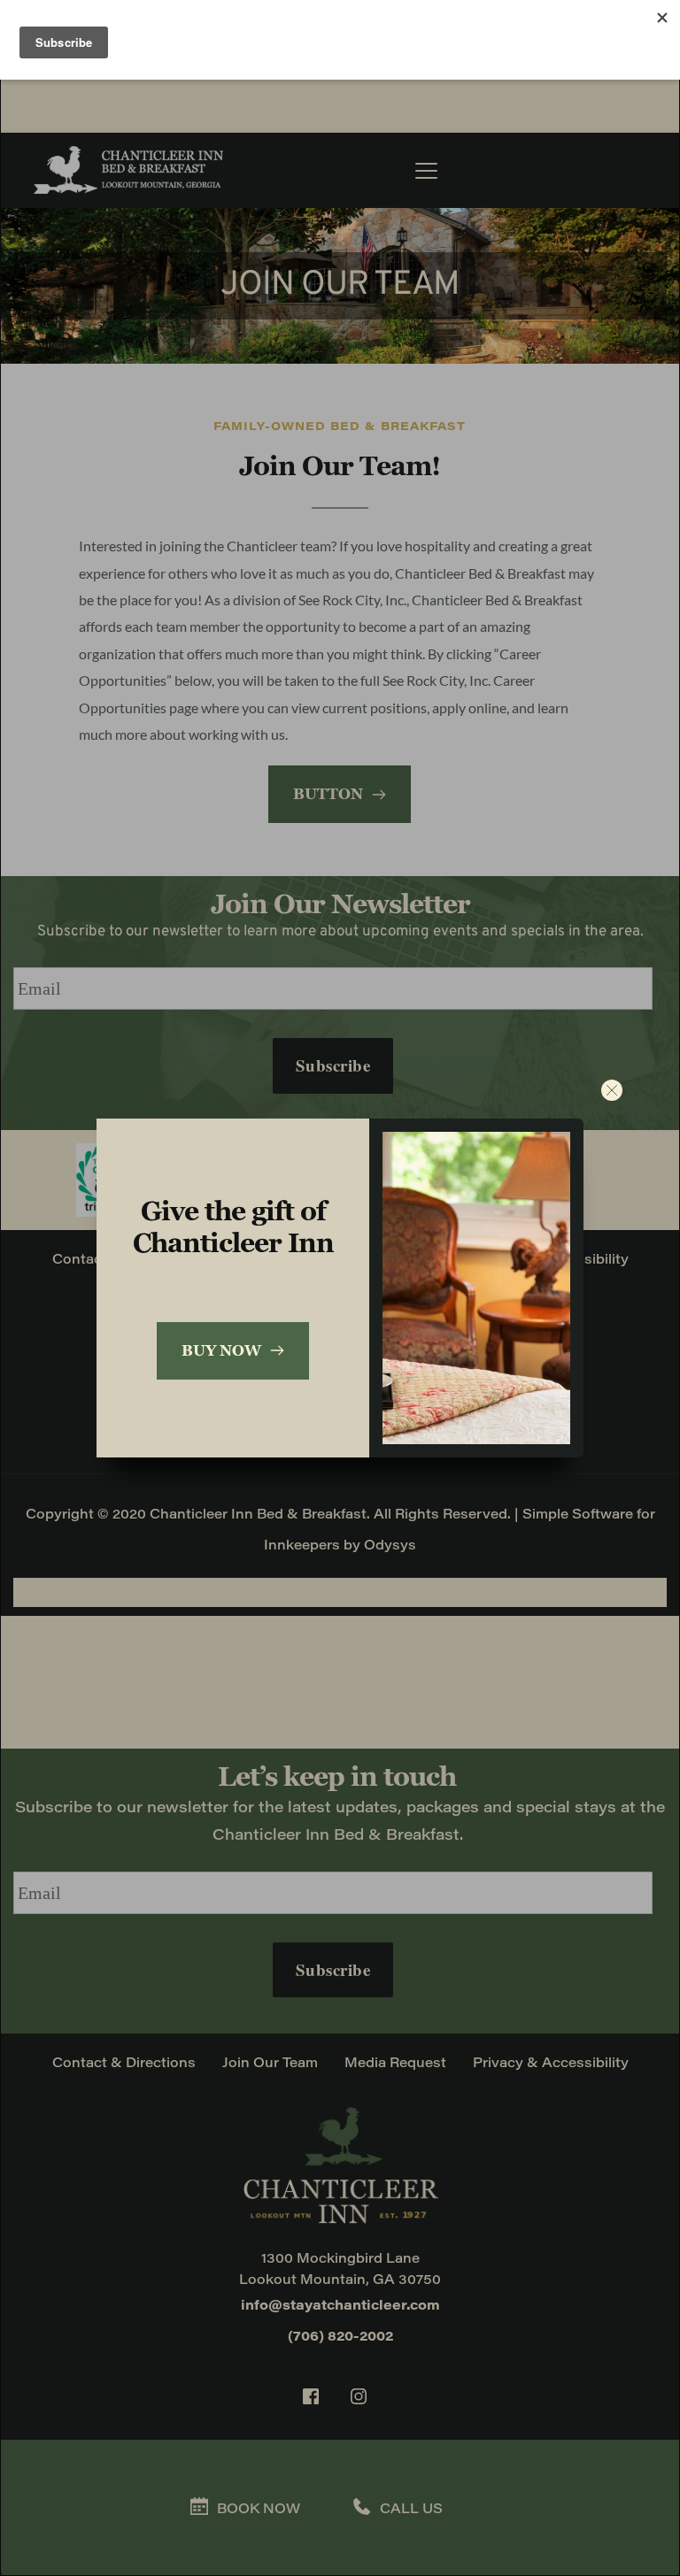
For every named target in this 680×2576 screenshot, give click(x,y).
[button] (612, 1090)
